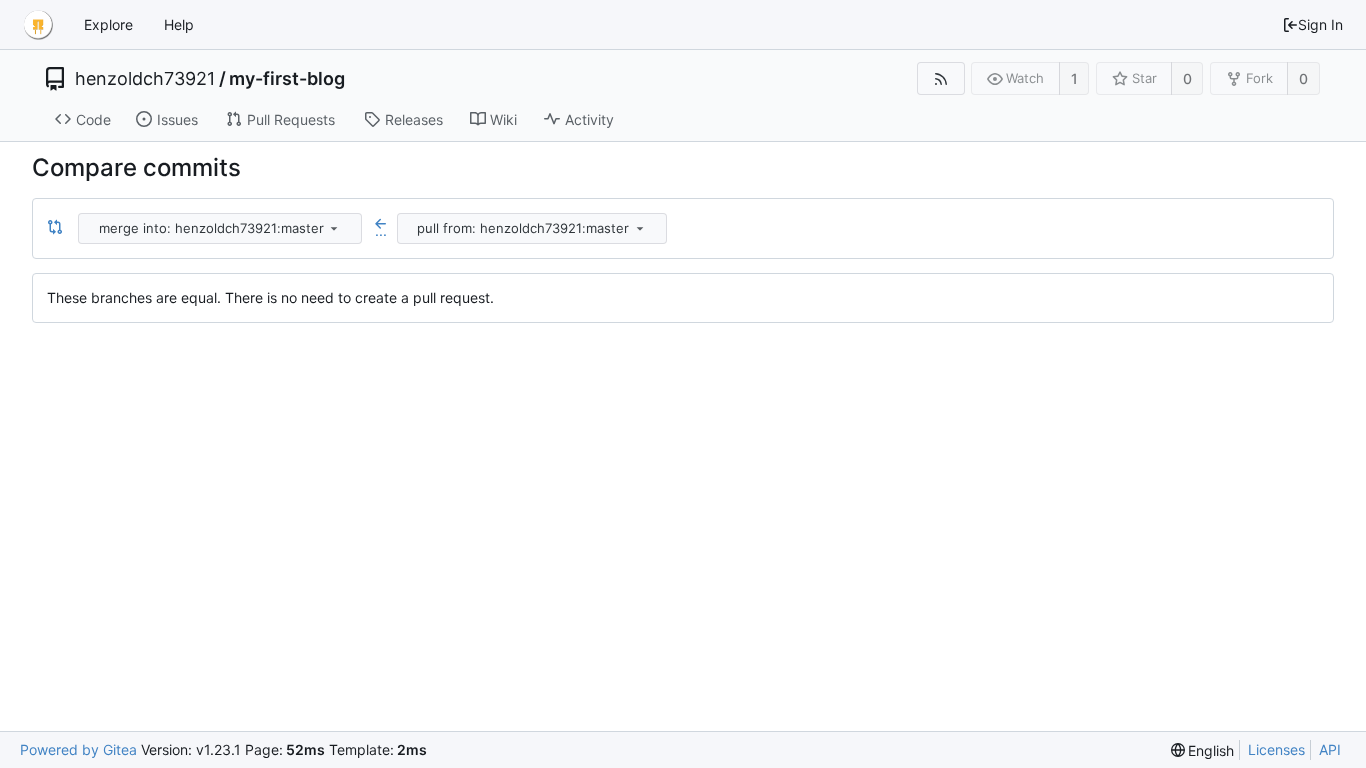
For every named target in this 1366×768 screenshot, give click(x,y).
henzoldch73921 (145, 79)
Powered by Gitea (78, 749)
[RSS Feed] (940, 78)
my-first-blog (287, 79)
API (1330, 749)
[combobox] (221, 228)
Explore (108, 24)
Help (179, 24)
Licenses (1276, 749)
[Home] (38, 25)
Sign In (1320, 24)
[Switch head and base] (55, 228)
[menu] (334, 228)
